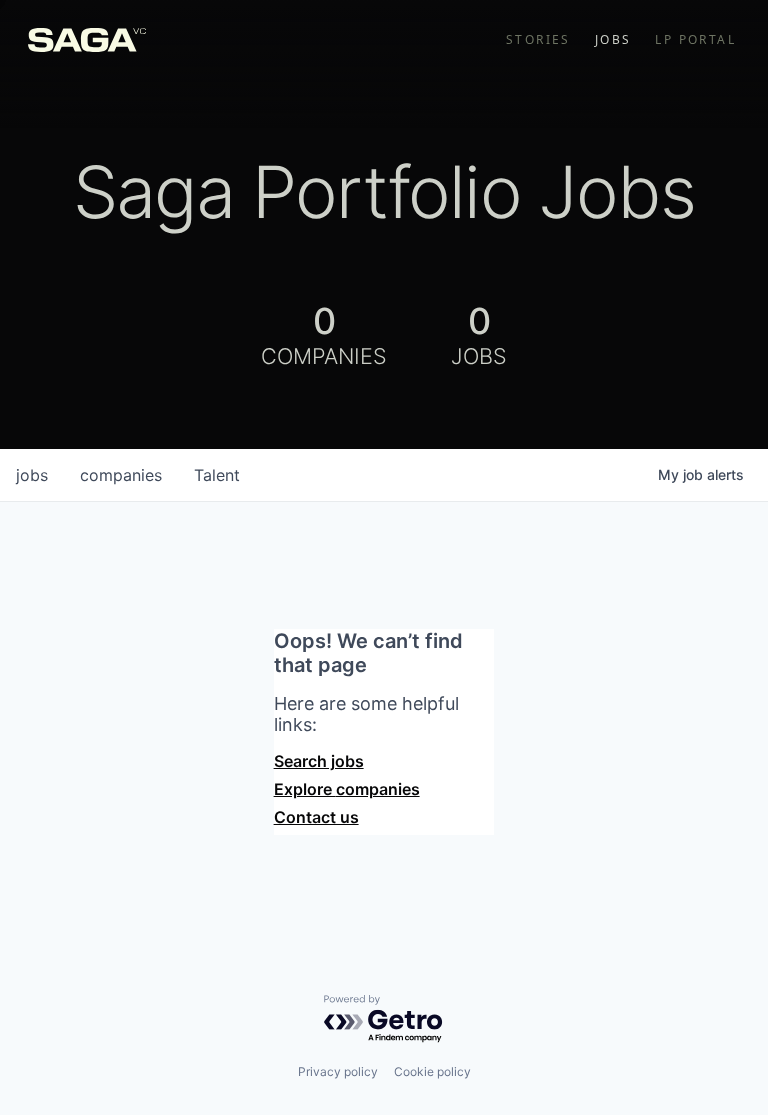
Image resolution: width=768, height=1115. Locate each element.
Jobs (613, 40)
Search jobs (319, 761)
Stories (538, 40)
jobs (32, 475)
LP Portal (695, 40)
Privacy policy (338, 1071)
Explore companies (347, 789)
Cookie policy (432, 1071)
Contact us (316, 817)
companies (121, 475)
